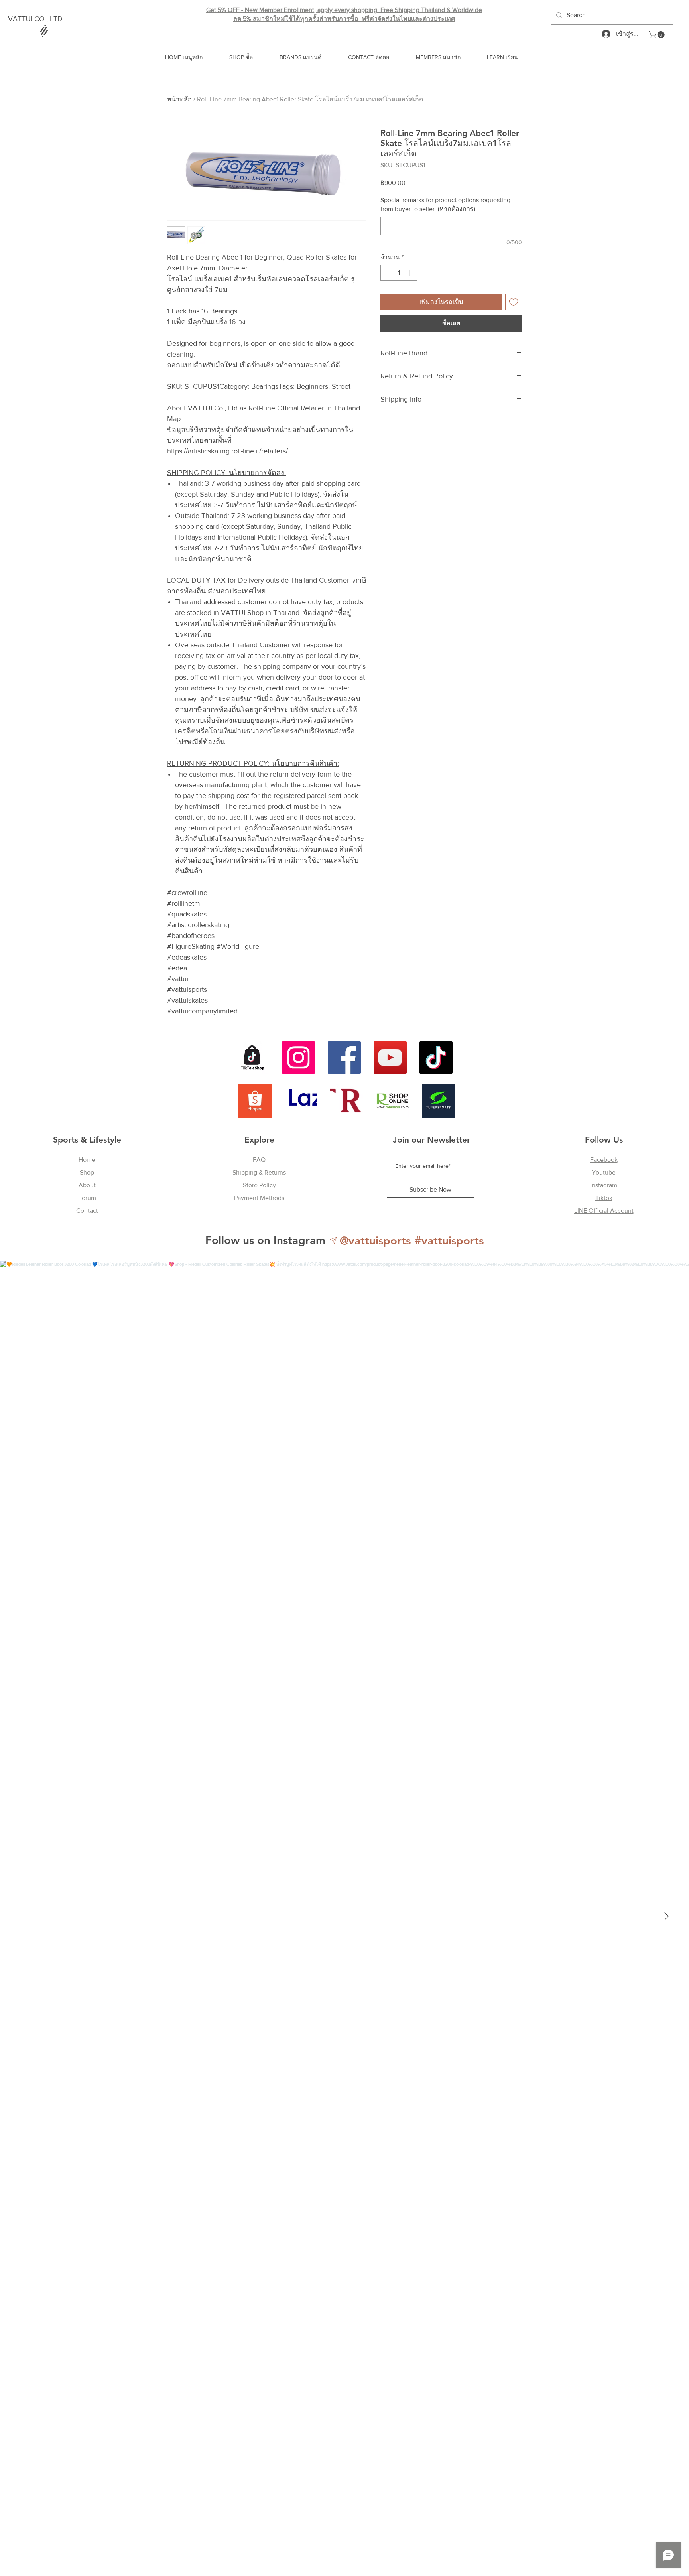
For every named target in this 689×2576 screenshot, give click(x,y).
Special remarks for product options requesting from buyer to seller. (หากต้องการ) (445, 204)
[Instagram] (298, 1057)
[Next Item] (666, 1916)
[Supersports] (438, 1101)
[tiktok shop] (253, 1057)
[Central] (347, 1101)
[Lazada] (301, 1101)
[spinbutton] (399, 273)
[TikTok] (436, 1057)
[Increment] (410, 273)
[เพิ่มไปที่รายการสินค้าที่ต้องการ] (514, 302)
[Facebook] (344, 1057)
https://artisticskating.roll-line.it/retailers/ (227, 451)
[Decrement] (387, 273)
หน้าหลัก (179, 99)
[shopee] (255, 1101)
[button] (658, 35)
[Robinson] (393, 1101)
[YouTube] (390, 1057)
